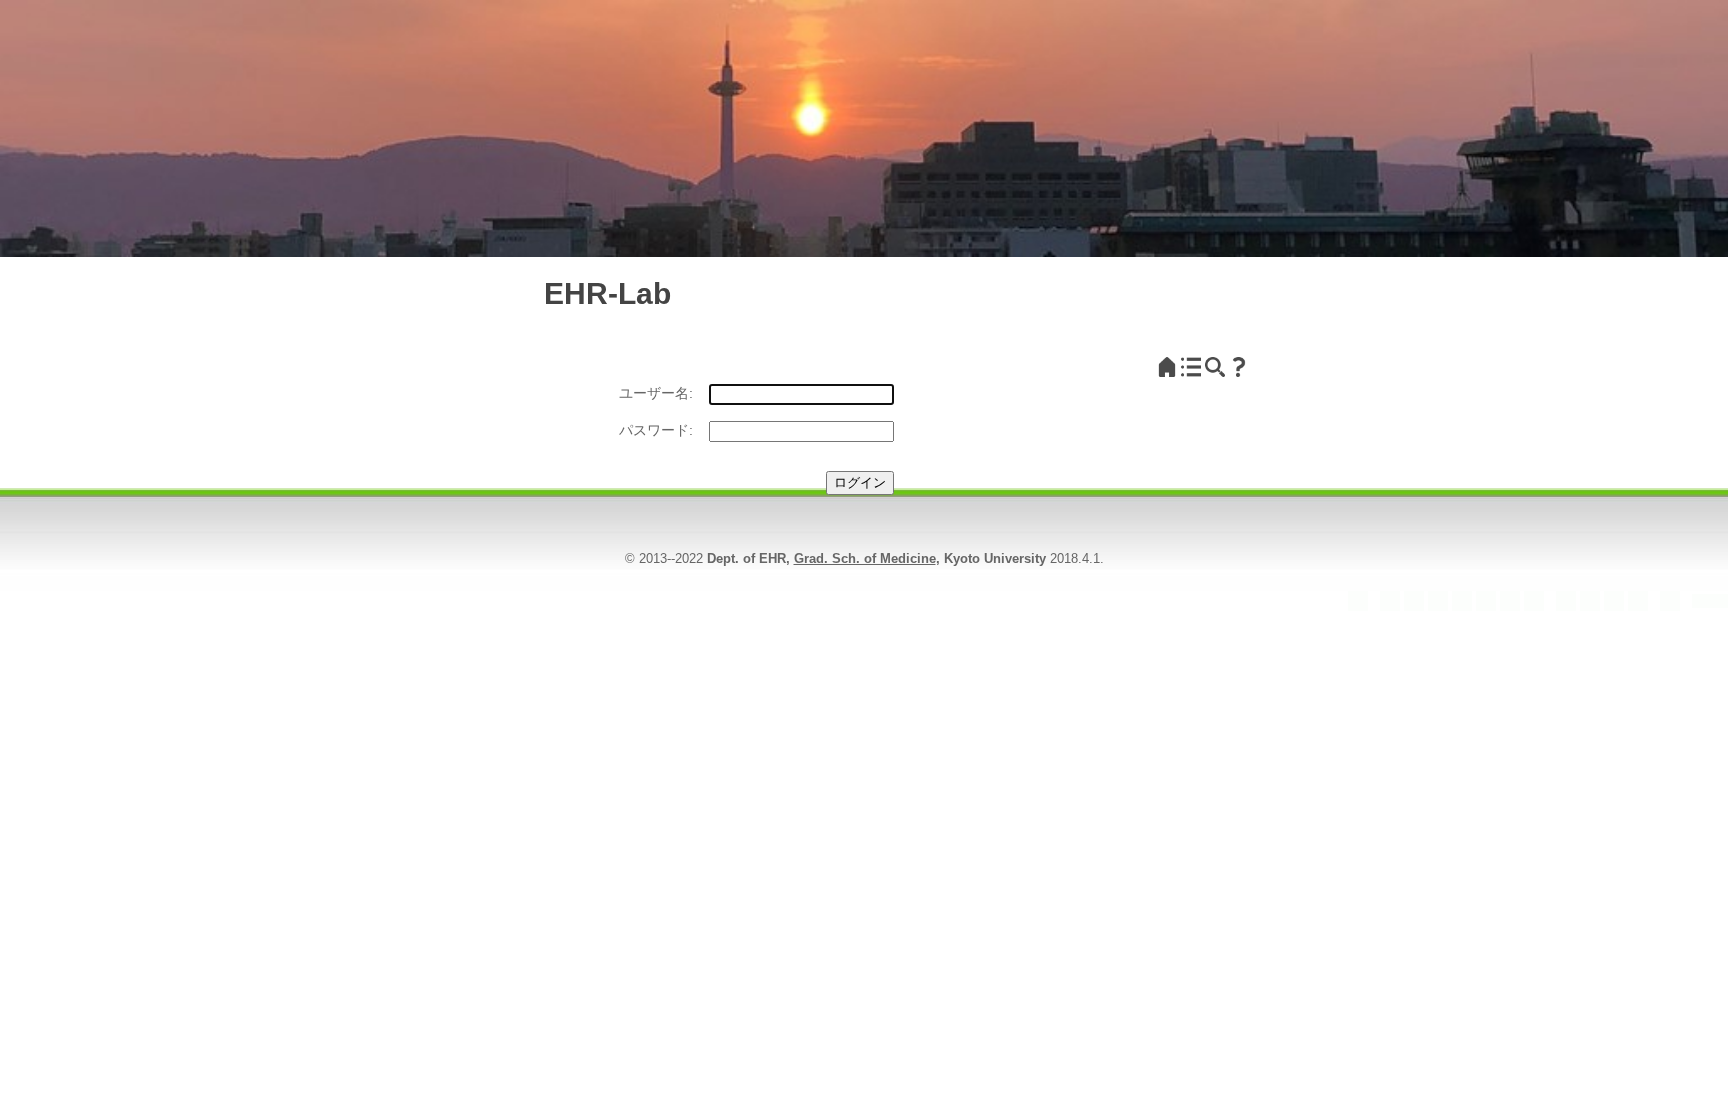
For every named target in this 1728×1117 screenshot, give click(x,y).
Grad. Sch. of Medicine (865, 558)
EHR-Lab (607, 293)
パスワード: (656, 430)
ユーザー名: (656, 393)
